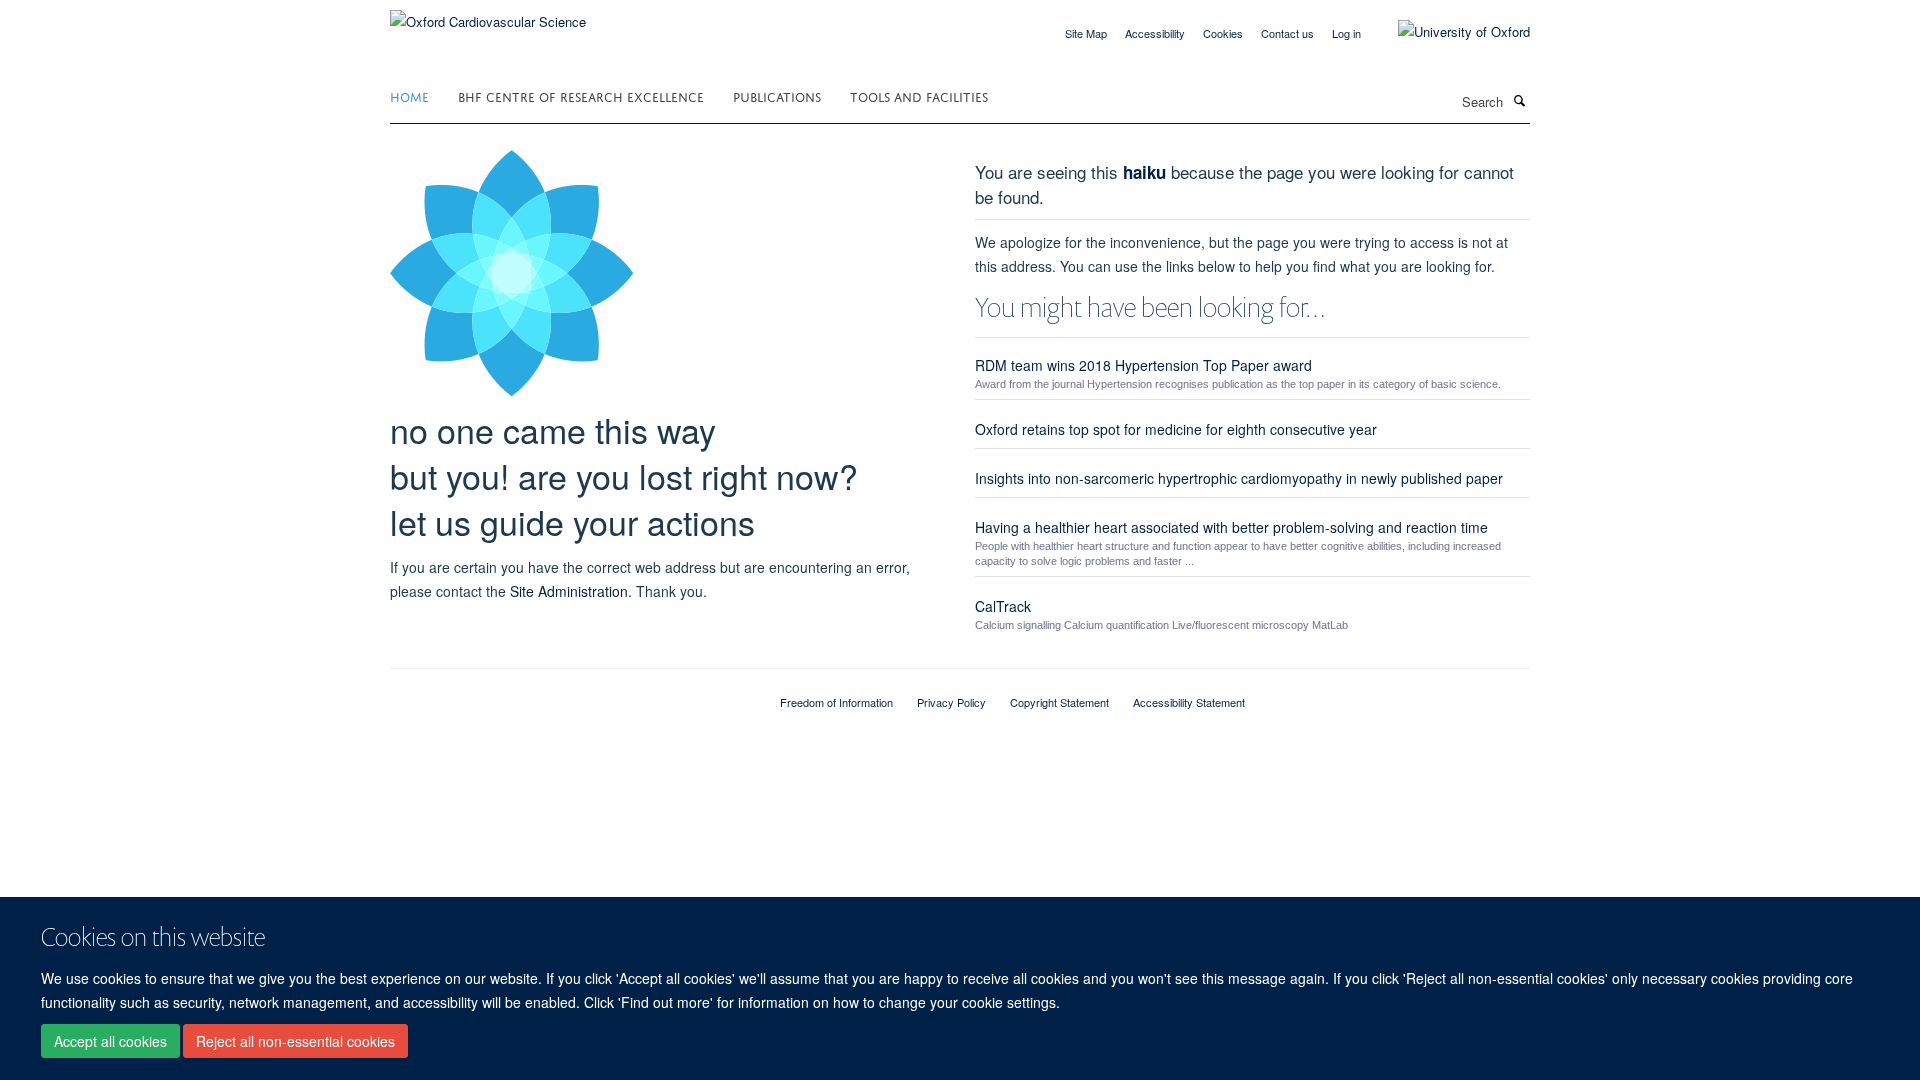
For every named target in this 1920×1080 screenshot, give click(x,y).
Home (409, 95)
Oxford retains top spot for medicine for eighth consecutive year (1176, 429)
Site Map (1086, 33)
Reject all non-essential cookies (295, 1041)
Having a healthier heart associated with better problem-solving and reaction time (1231, 527)
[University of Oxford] (1449, 32)
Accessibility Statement (1189, 702)
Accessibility (1155, 33)
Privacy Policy (951, 702)
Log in (1346, 33)
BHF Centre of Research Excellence (581, 95)
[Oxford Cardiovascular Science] (488, 14)
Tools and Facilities (919, 95)
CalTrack (1003, 606)
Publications (777, 95)
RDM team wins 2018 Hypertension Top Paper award (1143, 365)
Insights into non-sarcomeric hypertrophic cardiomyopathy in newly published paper (1239, 478)
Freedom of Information (836, 702)
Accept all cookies (110, 1041)
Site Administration (569, 591)
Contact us (1287, 33)
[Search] (1519, 100)
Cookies (1223, 33)
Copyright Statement (1059, 702)
